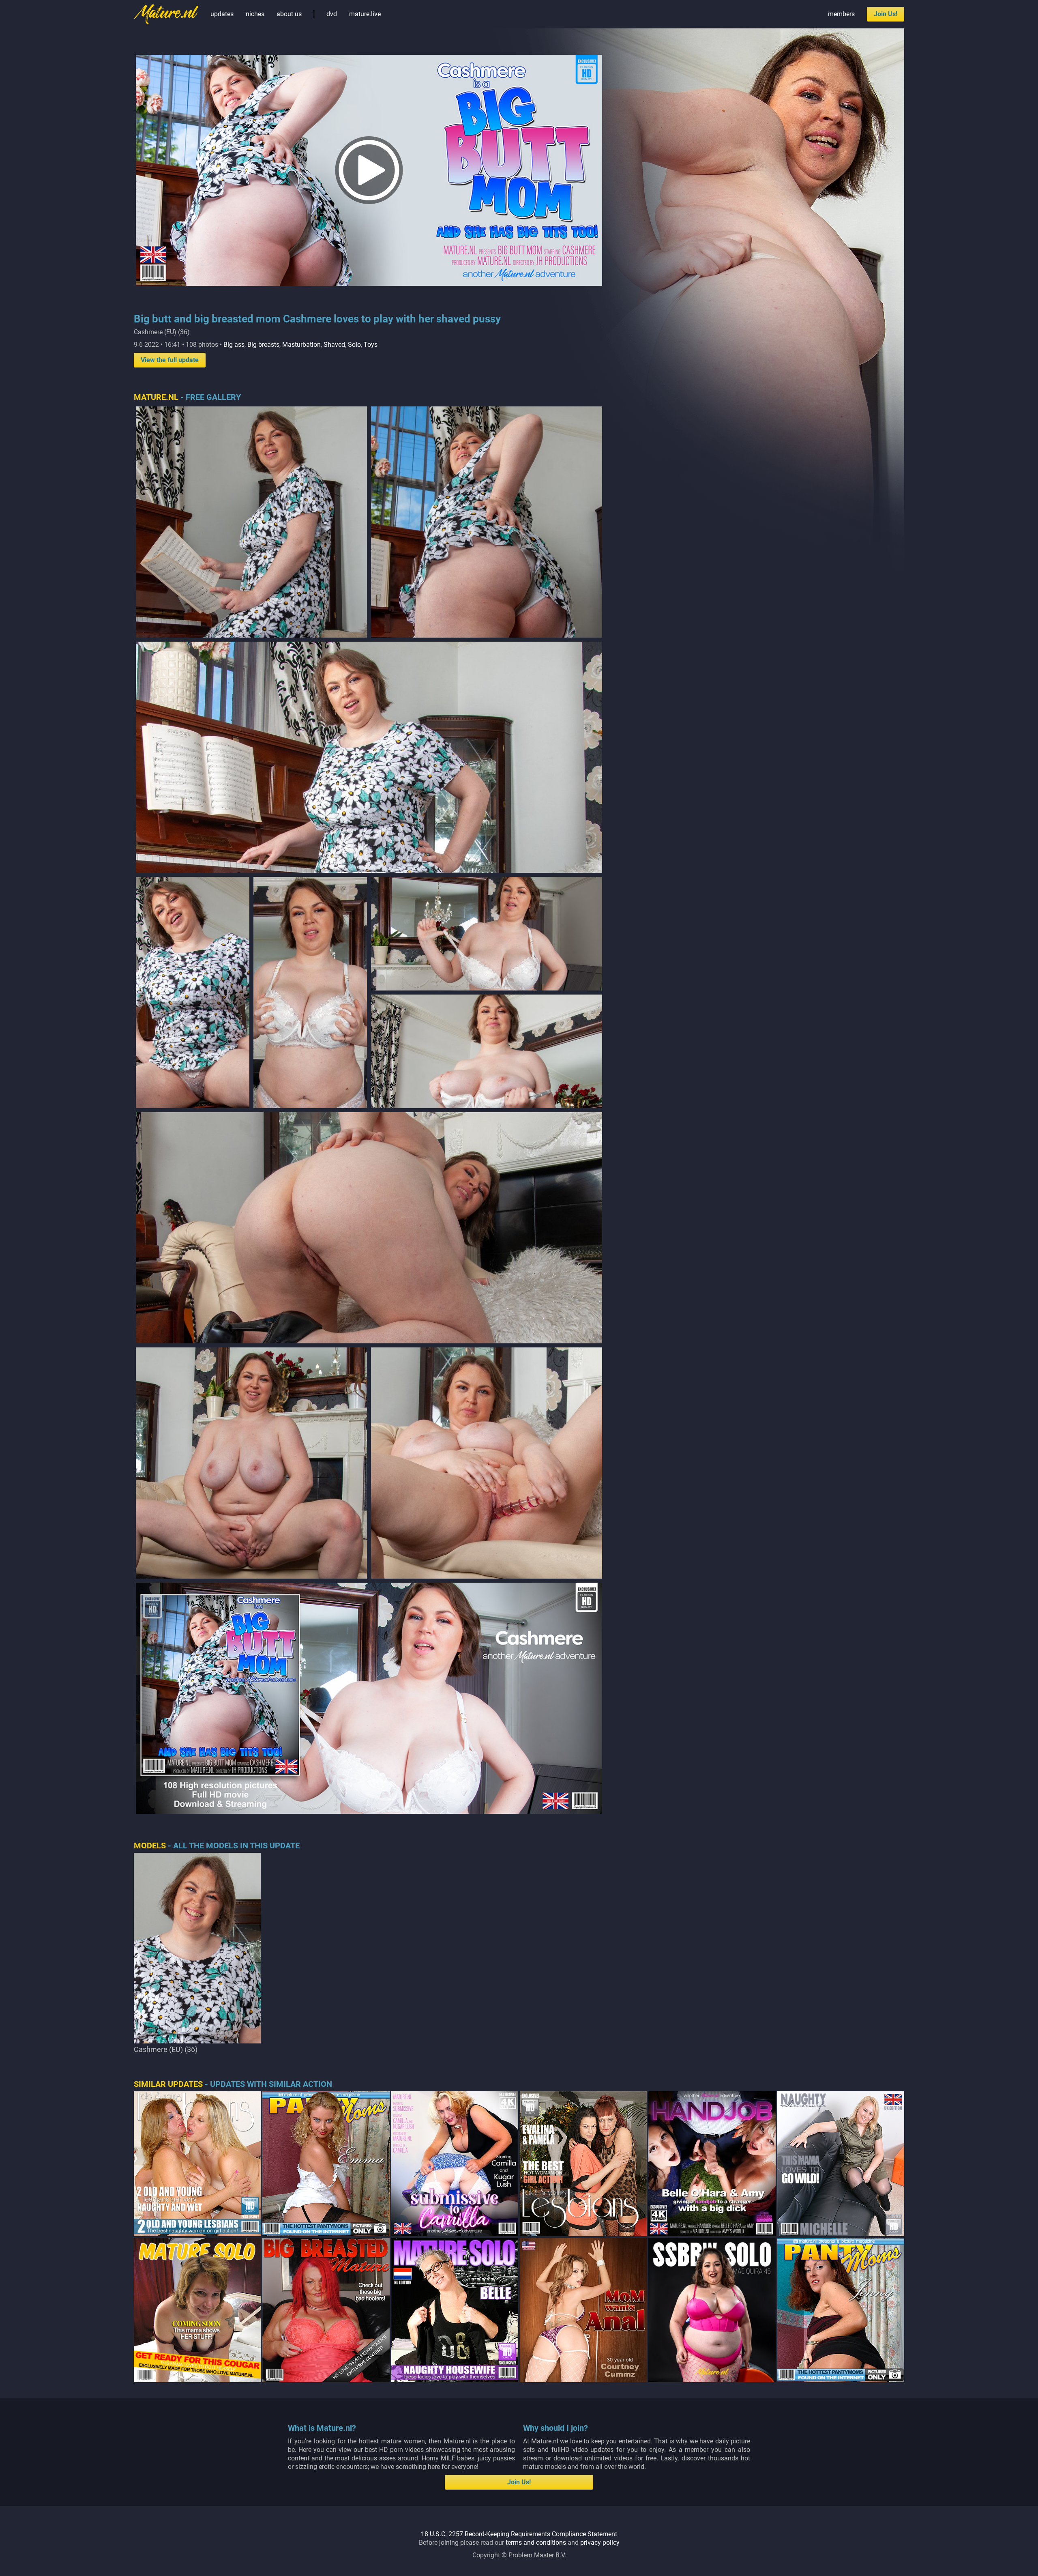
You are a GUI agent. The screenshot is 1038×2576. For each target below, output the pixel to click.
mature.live (365, 14)
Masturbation (301, 345)
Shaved (334, 345)
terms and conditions (536, 2543)
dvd (332, 14)
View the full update (170, 360)
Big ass (234, 345)
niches (255, 14)
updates (222, 14)
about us (289, 14)
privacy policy (600, 2543)
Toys (371, 345)
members (841, 14)
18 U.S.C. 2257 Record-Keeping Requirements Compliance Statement (519, 2534)
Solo (354, 345)
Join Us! (886, 14)
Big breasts (263, 345)
